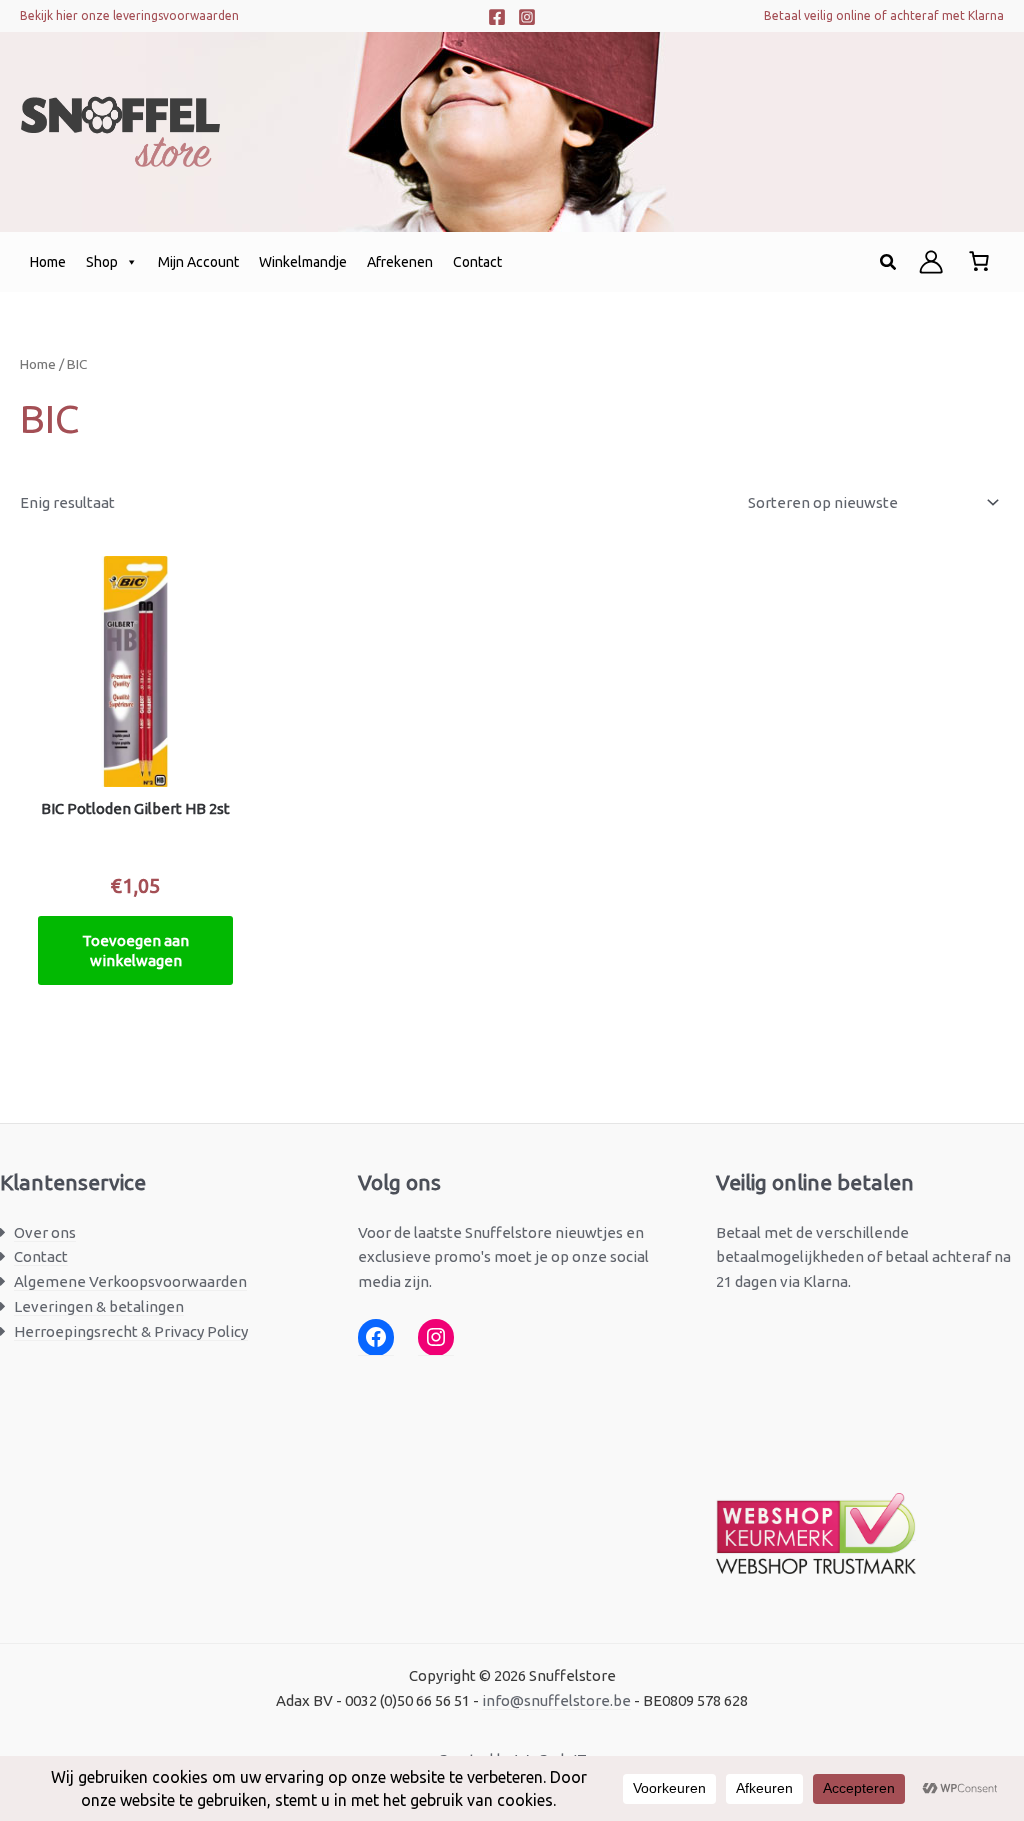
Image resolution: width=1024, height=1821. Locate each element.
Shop (102, 262)
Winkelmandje (303, 262)
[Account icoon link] (931, 262)
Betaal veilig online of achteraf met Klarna (884, 15)
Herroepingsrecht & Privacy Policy (131, 1331)
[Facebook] (497, 17)
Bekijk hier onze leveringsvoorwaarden (129, 15)
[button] (889, 262)
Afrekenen (400, 262)
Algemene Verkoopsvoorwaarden (130, 1281)
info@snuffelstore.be (556, 1700)
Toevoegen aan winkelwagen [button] (135, 950)
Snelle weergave (135, 768)
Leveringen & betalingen (99, 1306)
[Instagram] (527, 17)
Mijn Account (198, 262)
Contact (477, 262)
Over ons (45, 1232)
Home (48, 262)
